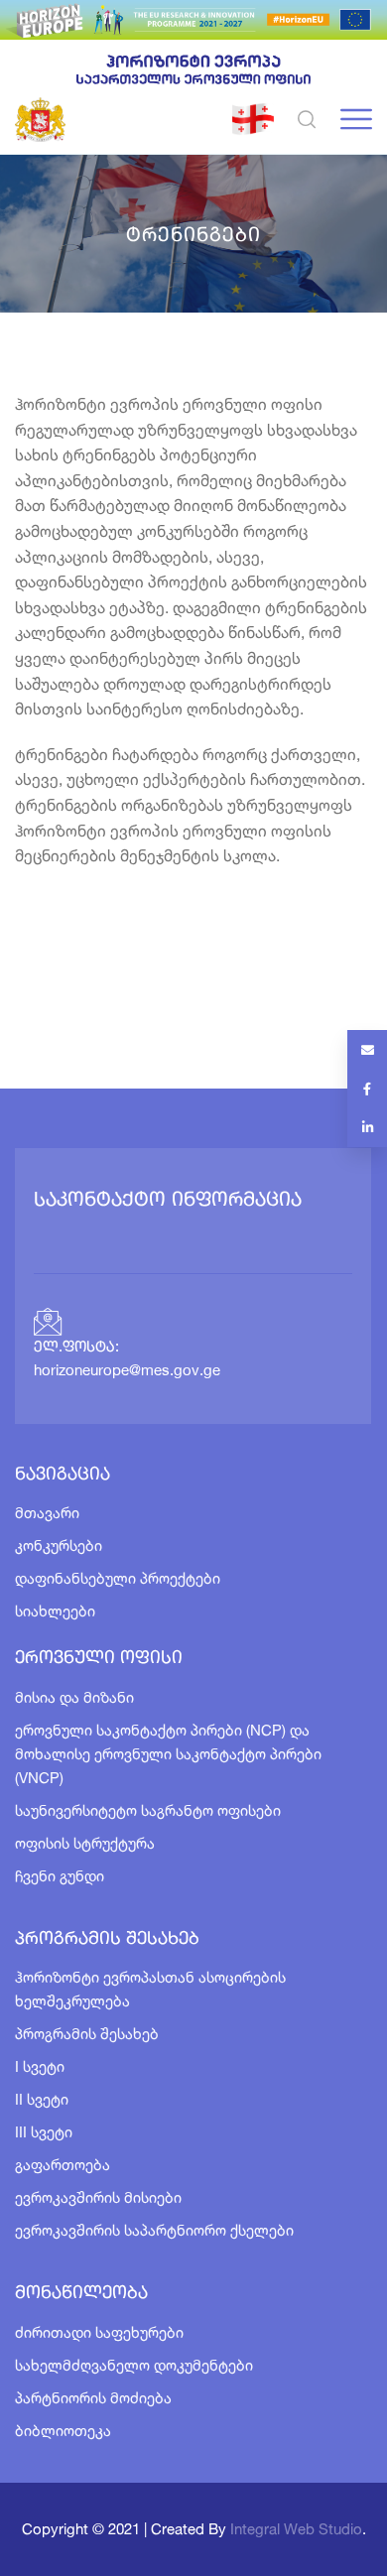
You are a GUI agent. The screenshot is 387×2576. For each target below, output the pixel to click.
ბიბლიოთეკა (63, 2431)
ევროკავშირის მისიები (98, 2197)
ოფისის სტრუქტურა (85, 1843)
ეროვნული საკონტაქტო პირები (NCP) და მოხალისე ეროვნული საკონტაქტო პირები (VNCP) (168, 1754)
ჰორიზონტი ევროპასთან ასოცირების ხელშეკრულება (150, 1989)
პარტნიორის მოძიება (93, 2398)
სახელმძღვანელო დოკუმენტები (134, 2365)
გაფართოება (63, 2165)
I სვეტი (40, 2066)
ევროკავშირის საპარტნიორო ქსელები (154, 2230)
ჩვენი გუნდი (60, 1876)
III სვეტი (44, 2132)
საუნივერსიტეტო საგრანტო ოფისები (148, 1810)
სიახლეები (55, 1611)
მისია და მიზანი (74, 1697)
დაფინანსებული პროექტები (118, 1578)
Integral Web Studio (296, 2529)
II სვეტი (42, 2099)
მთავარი (47, 1513)
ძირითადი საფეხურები (99, 2332)
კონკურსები (59, 1546)
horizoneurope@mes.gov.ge (127, 1372)
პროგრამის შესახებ (87, 2034)
